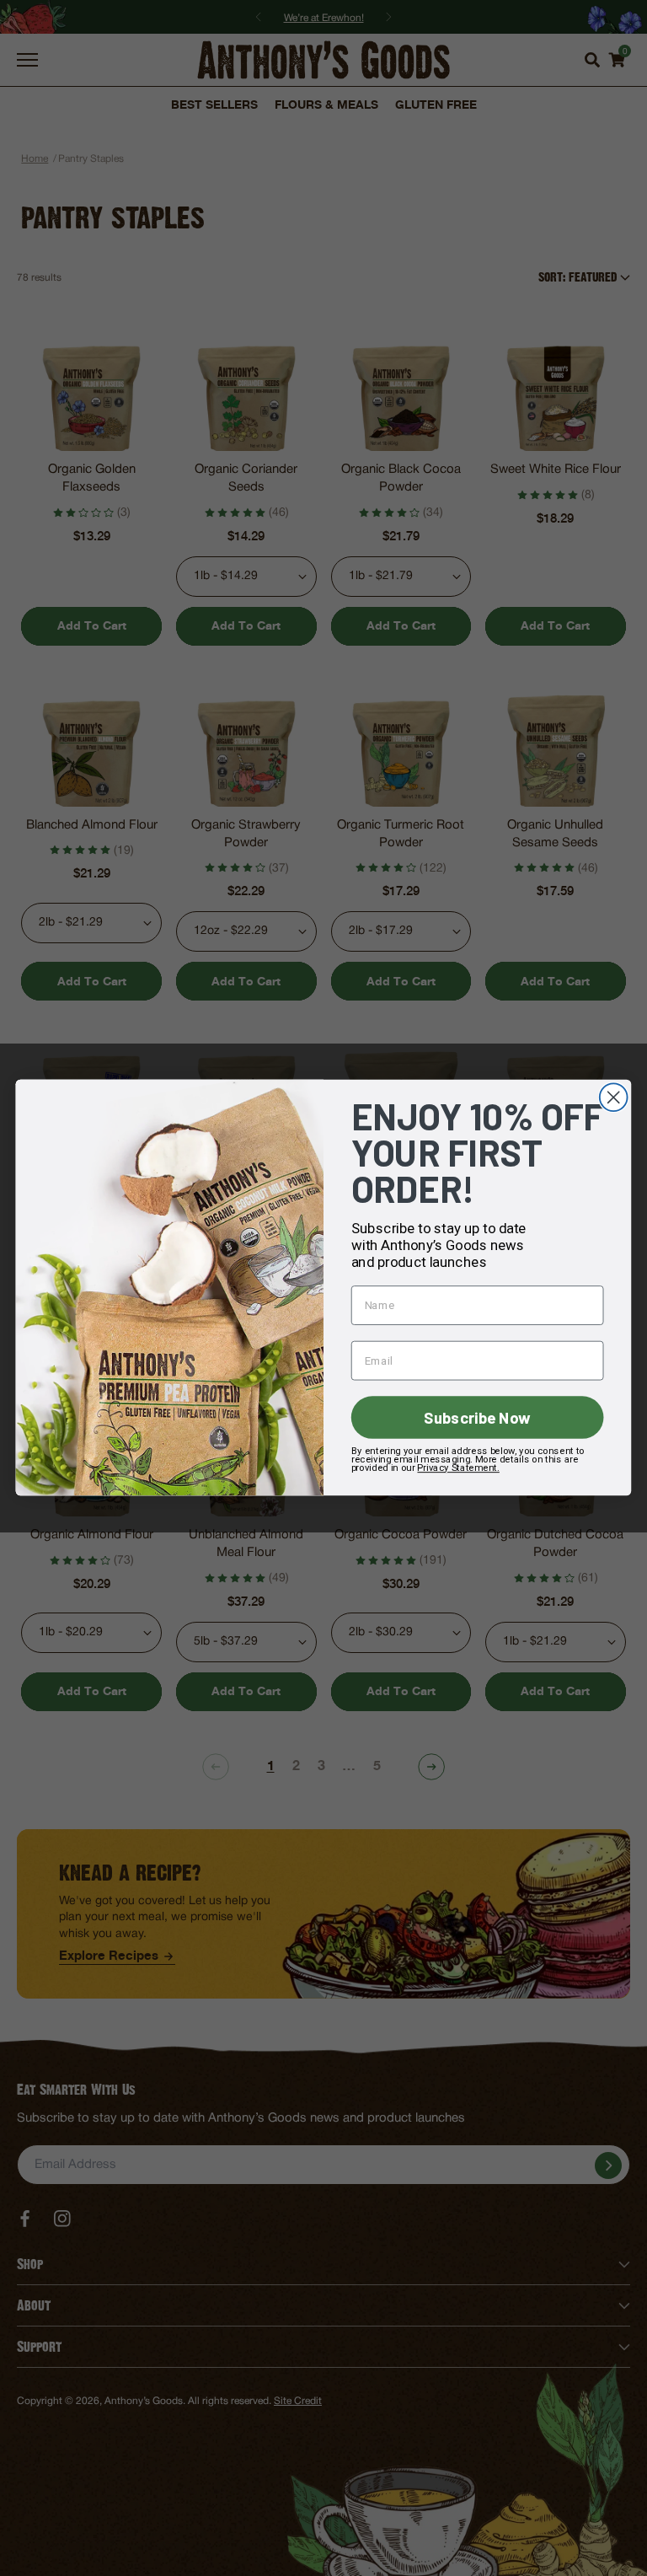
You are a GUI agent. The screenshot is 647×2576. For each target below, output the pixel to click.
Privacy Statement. (458, 1468)
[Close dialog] (614, 1098)
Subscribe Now (477, 1418)
